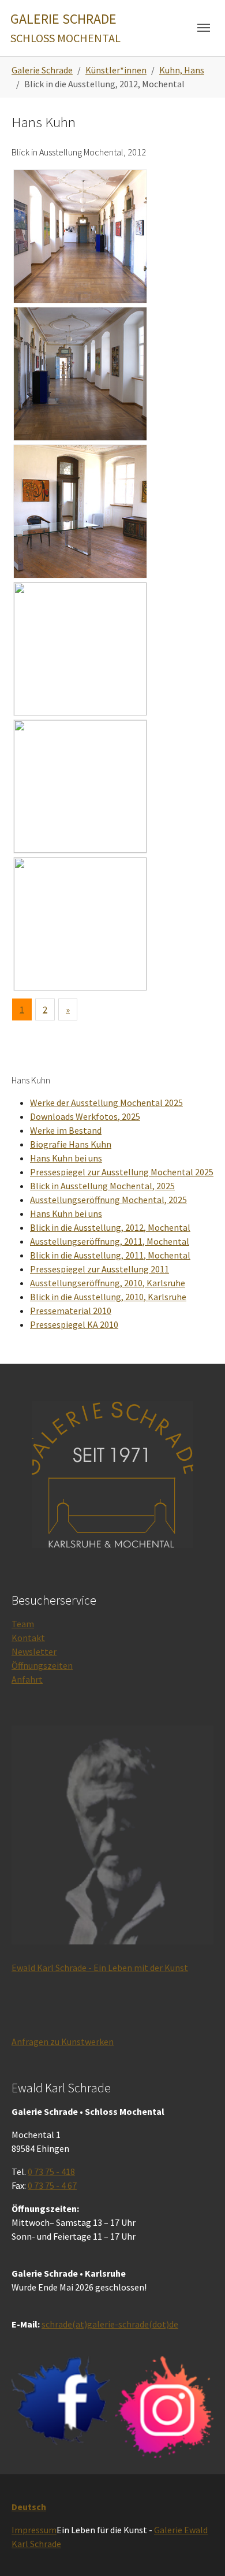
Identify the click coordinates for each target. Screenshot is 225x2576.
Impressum (34, 2530)
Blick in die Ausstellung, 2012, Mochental (110, 1227)
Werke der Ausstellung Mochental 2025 (106, 1103)
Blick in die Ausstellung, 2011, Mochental (110, 1255)
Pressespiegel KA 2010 (74, 1324)
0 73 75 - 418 (51, 2172)
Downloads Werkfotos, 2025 (85, 1116)
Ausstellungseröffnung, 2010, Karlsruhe (108, 1283)
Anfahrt (27, 1679)
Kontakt (28, 1638)
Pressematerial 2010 (71, 1311)
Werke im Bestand (66, 1130)
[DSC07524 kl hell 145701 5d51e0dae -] (80, 511)
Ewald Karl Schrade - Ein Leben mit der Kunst (100, 1968)
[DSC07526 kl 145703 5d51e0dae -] (80, 649)
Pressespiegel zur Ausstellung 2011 (100, 1269)
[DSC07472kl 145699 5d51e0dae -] (80, 374)
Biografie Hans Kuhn (71, 1144)
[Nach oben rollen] (200, 2551)
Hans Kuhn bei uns (66, 1158)
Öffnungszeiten (42, 1665)
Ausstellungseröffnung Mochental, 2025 (108, 1200)
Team (23, 1624)
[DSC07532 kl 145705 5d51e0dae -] (80, 786)
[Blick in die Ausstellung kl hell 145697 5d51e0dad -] (80, 236)
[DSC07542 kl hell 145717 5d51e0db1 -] (80, 924)
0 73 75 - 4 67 (52, 2185)
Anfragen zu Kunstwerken (63, 2042)
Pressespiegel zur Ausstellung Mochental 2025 (122, 1172)
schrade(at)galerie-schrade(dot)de (110, 2324)
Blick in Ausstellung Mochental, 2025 (102, 1186)
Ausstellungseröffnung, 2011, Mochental (110, 1241)
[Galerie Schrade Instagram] (164, 2407)
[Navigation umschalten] (204, 28)
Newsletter (34, 1651)
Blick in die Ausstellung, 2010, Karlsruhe (108, 1297)
